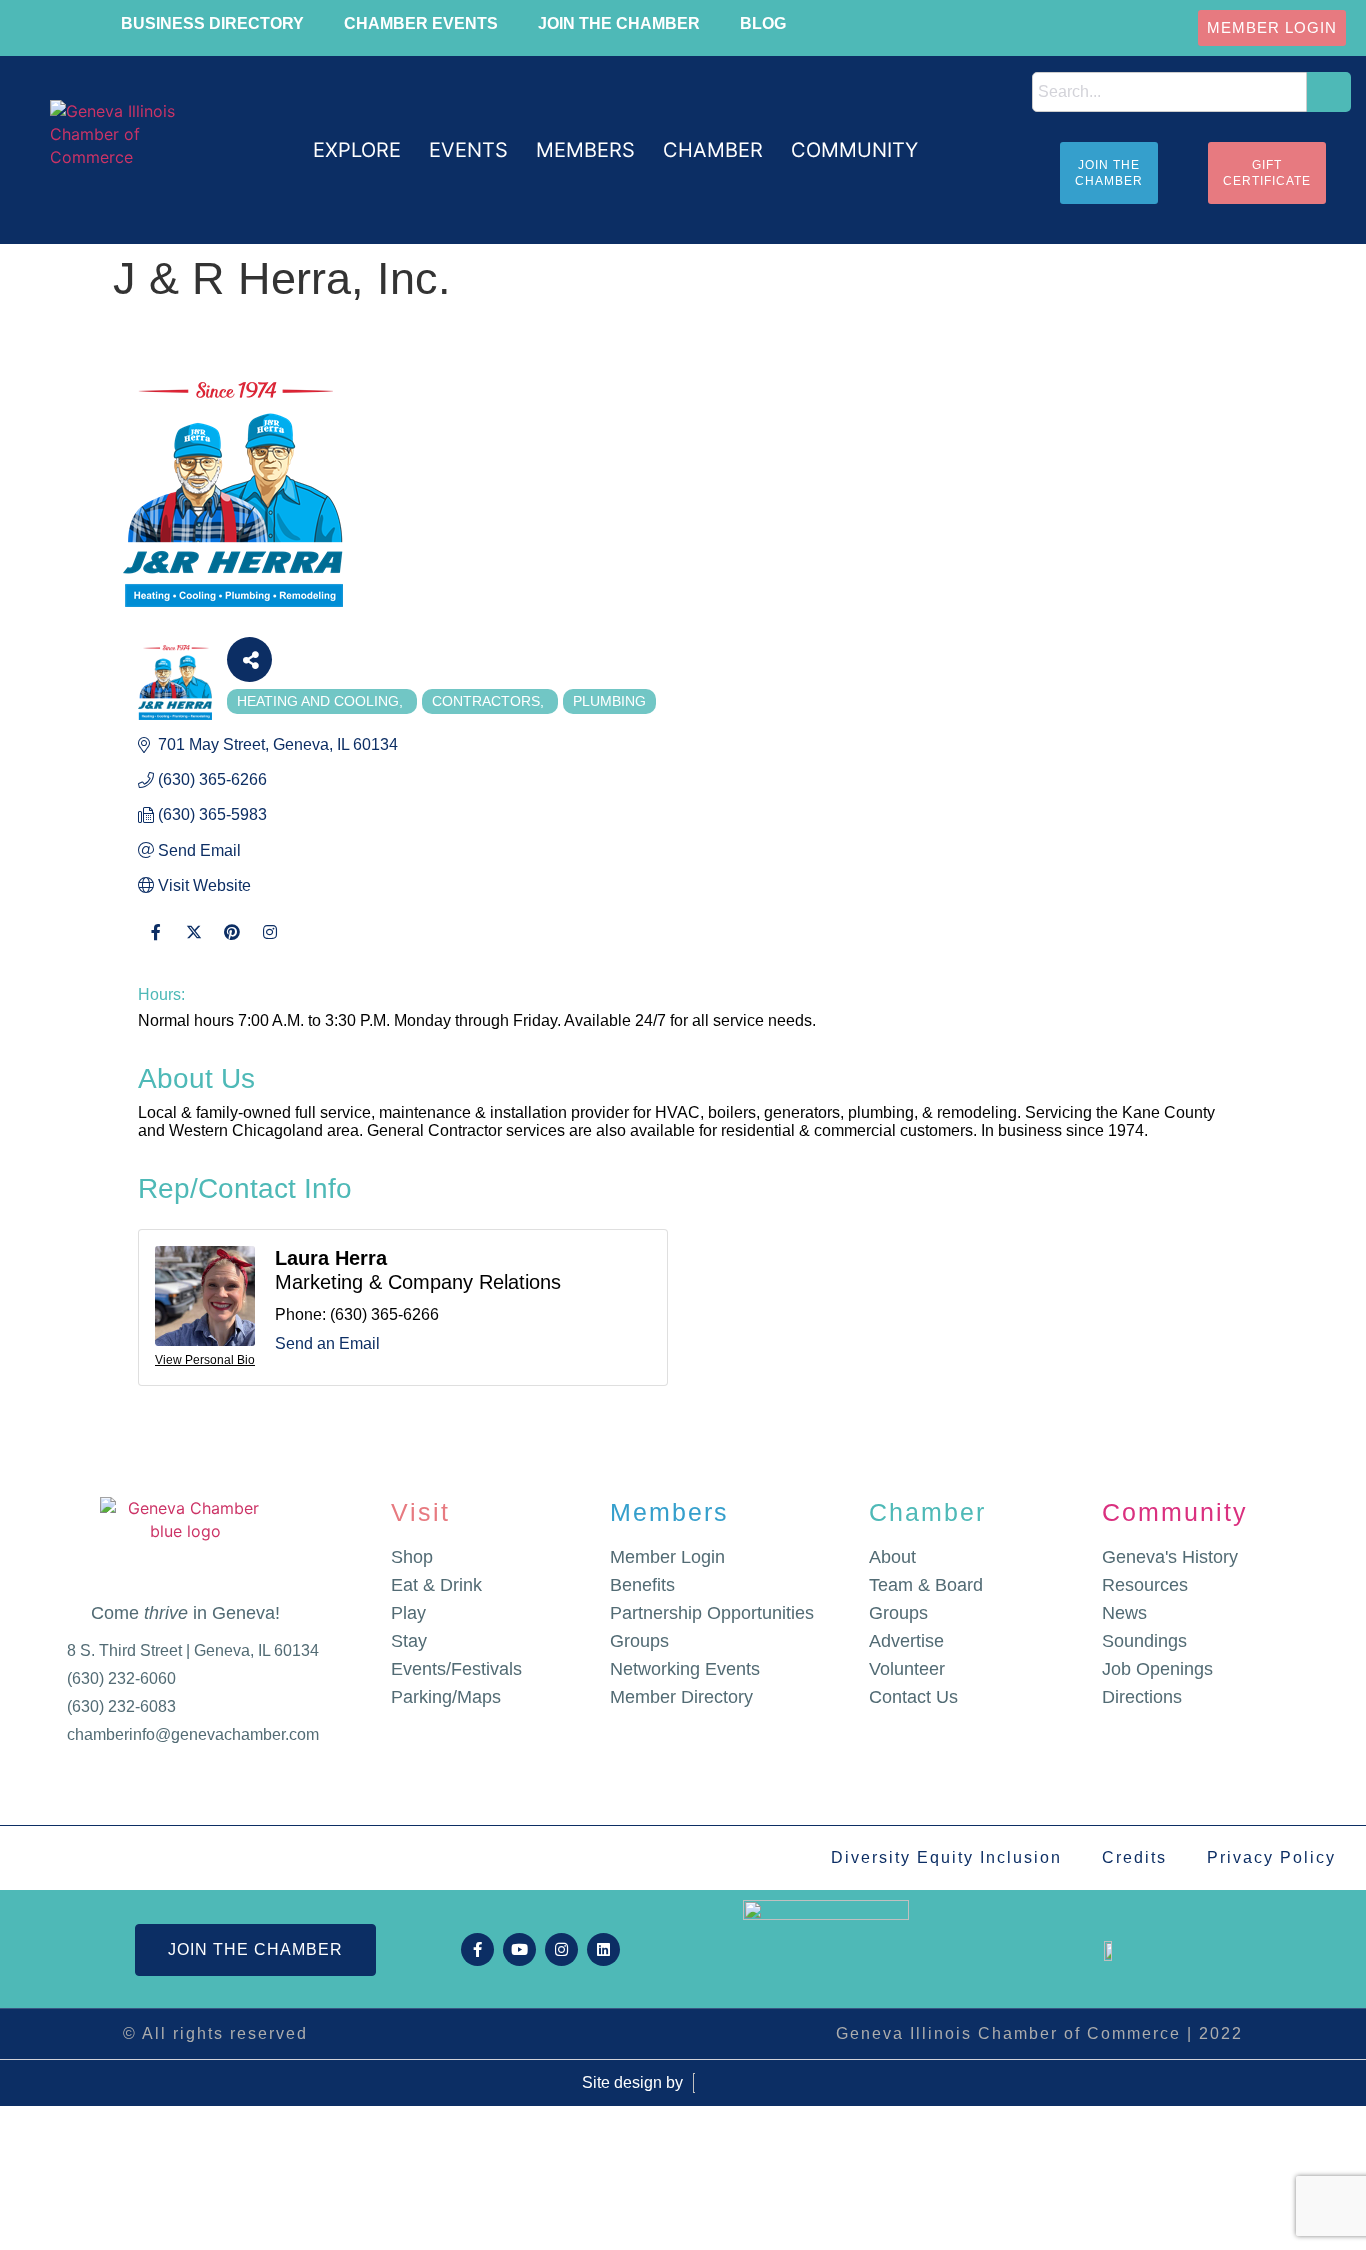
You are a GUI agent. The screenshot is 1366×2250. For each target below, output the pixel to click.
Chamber (927, 1512)
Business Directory (212, 23)
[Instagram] (561, 1949)
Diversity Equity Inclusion (946, 1857)
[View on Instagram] (269, 944)
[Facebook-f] (477, 1949)
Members (669, 1512)
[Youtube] (519, 1949)
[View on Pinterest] (231, 944)
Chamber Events (421, 23)
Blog (763, 23)
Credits (1134, 1857)
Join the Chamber (619, 23)
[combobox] (1169, 92)
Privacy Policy (1271, 1857)
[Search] (1329, 92)
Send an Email (327, 1343)
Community (1175, 1512)
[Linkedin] (603, 1949)
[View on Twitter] (193, 944)
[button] (357, 150)
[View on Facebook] (155, 944)
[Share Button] (249, 659)
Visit (420, 1512)
